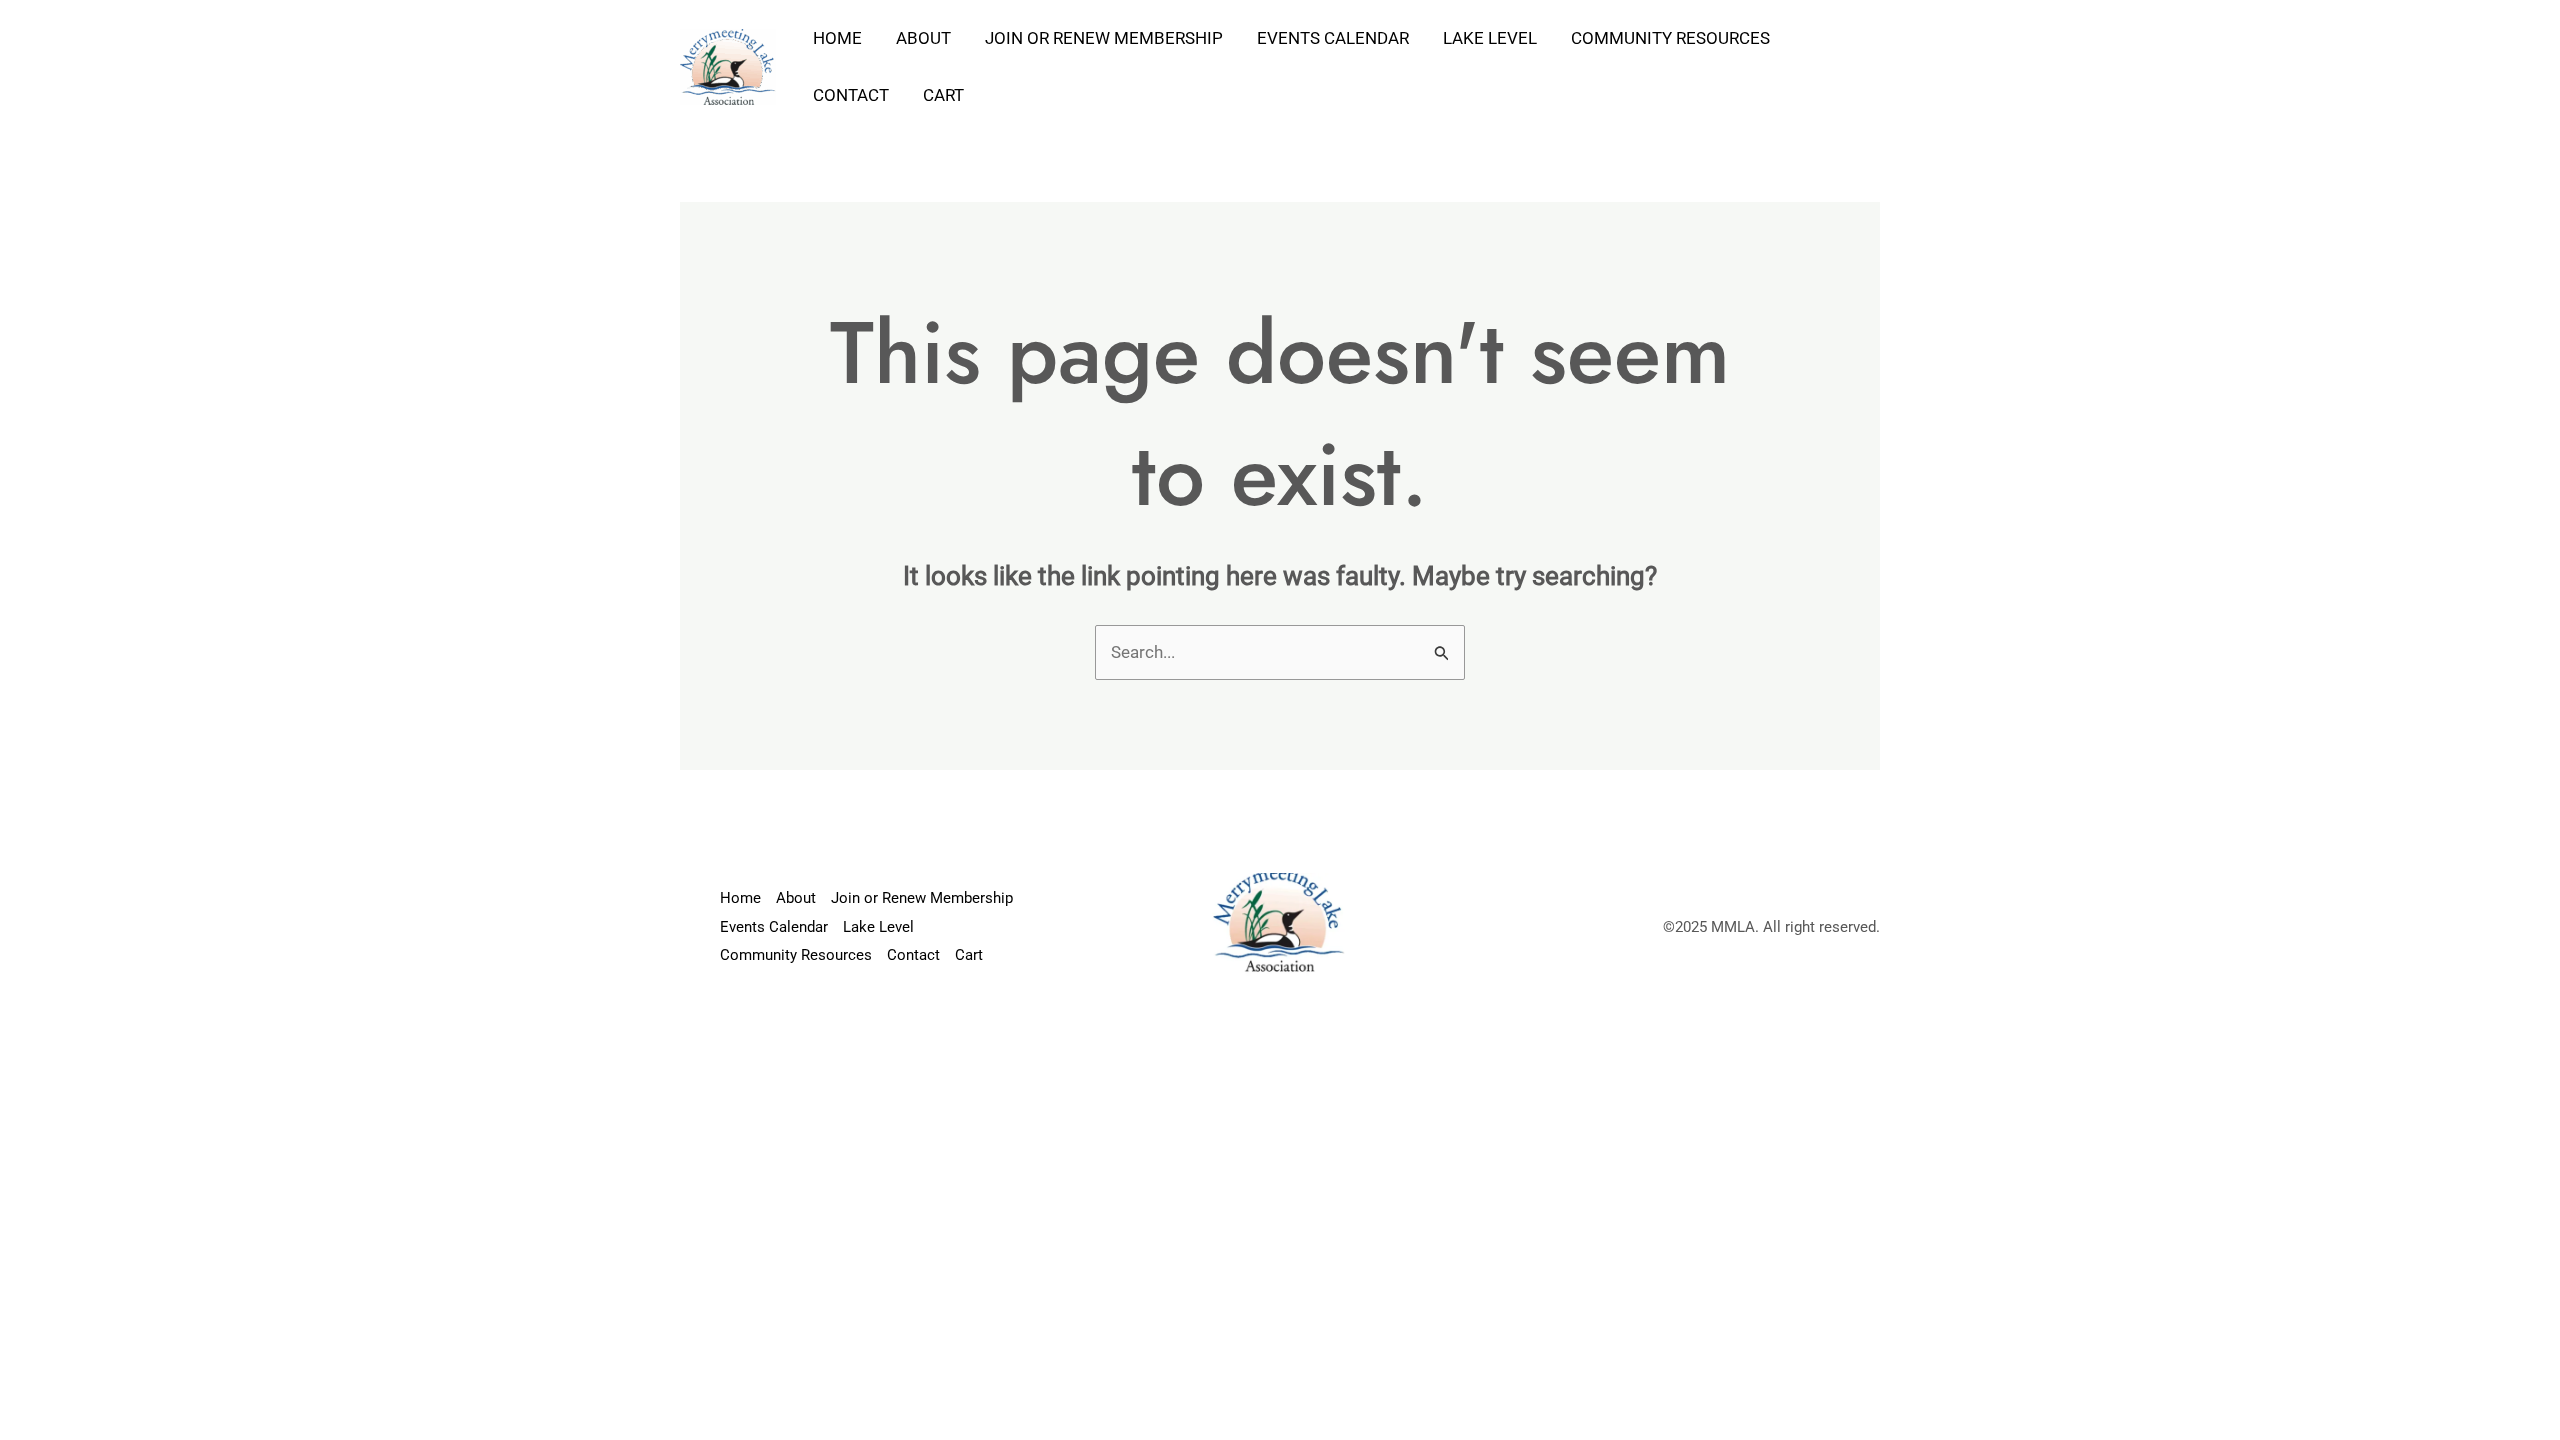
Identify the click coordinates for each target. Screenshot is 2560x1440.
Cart (943, 95)
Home (837, 38)
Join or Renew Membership (1104, 38)
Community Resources (1670, 38)
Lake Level (1490, 38)
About (923, 38)
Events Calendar (1333, 38)
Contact (851, 95)
